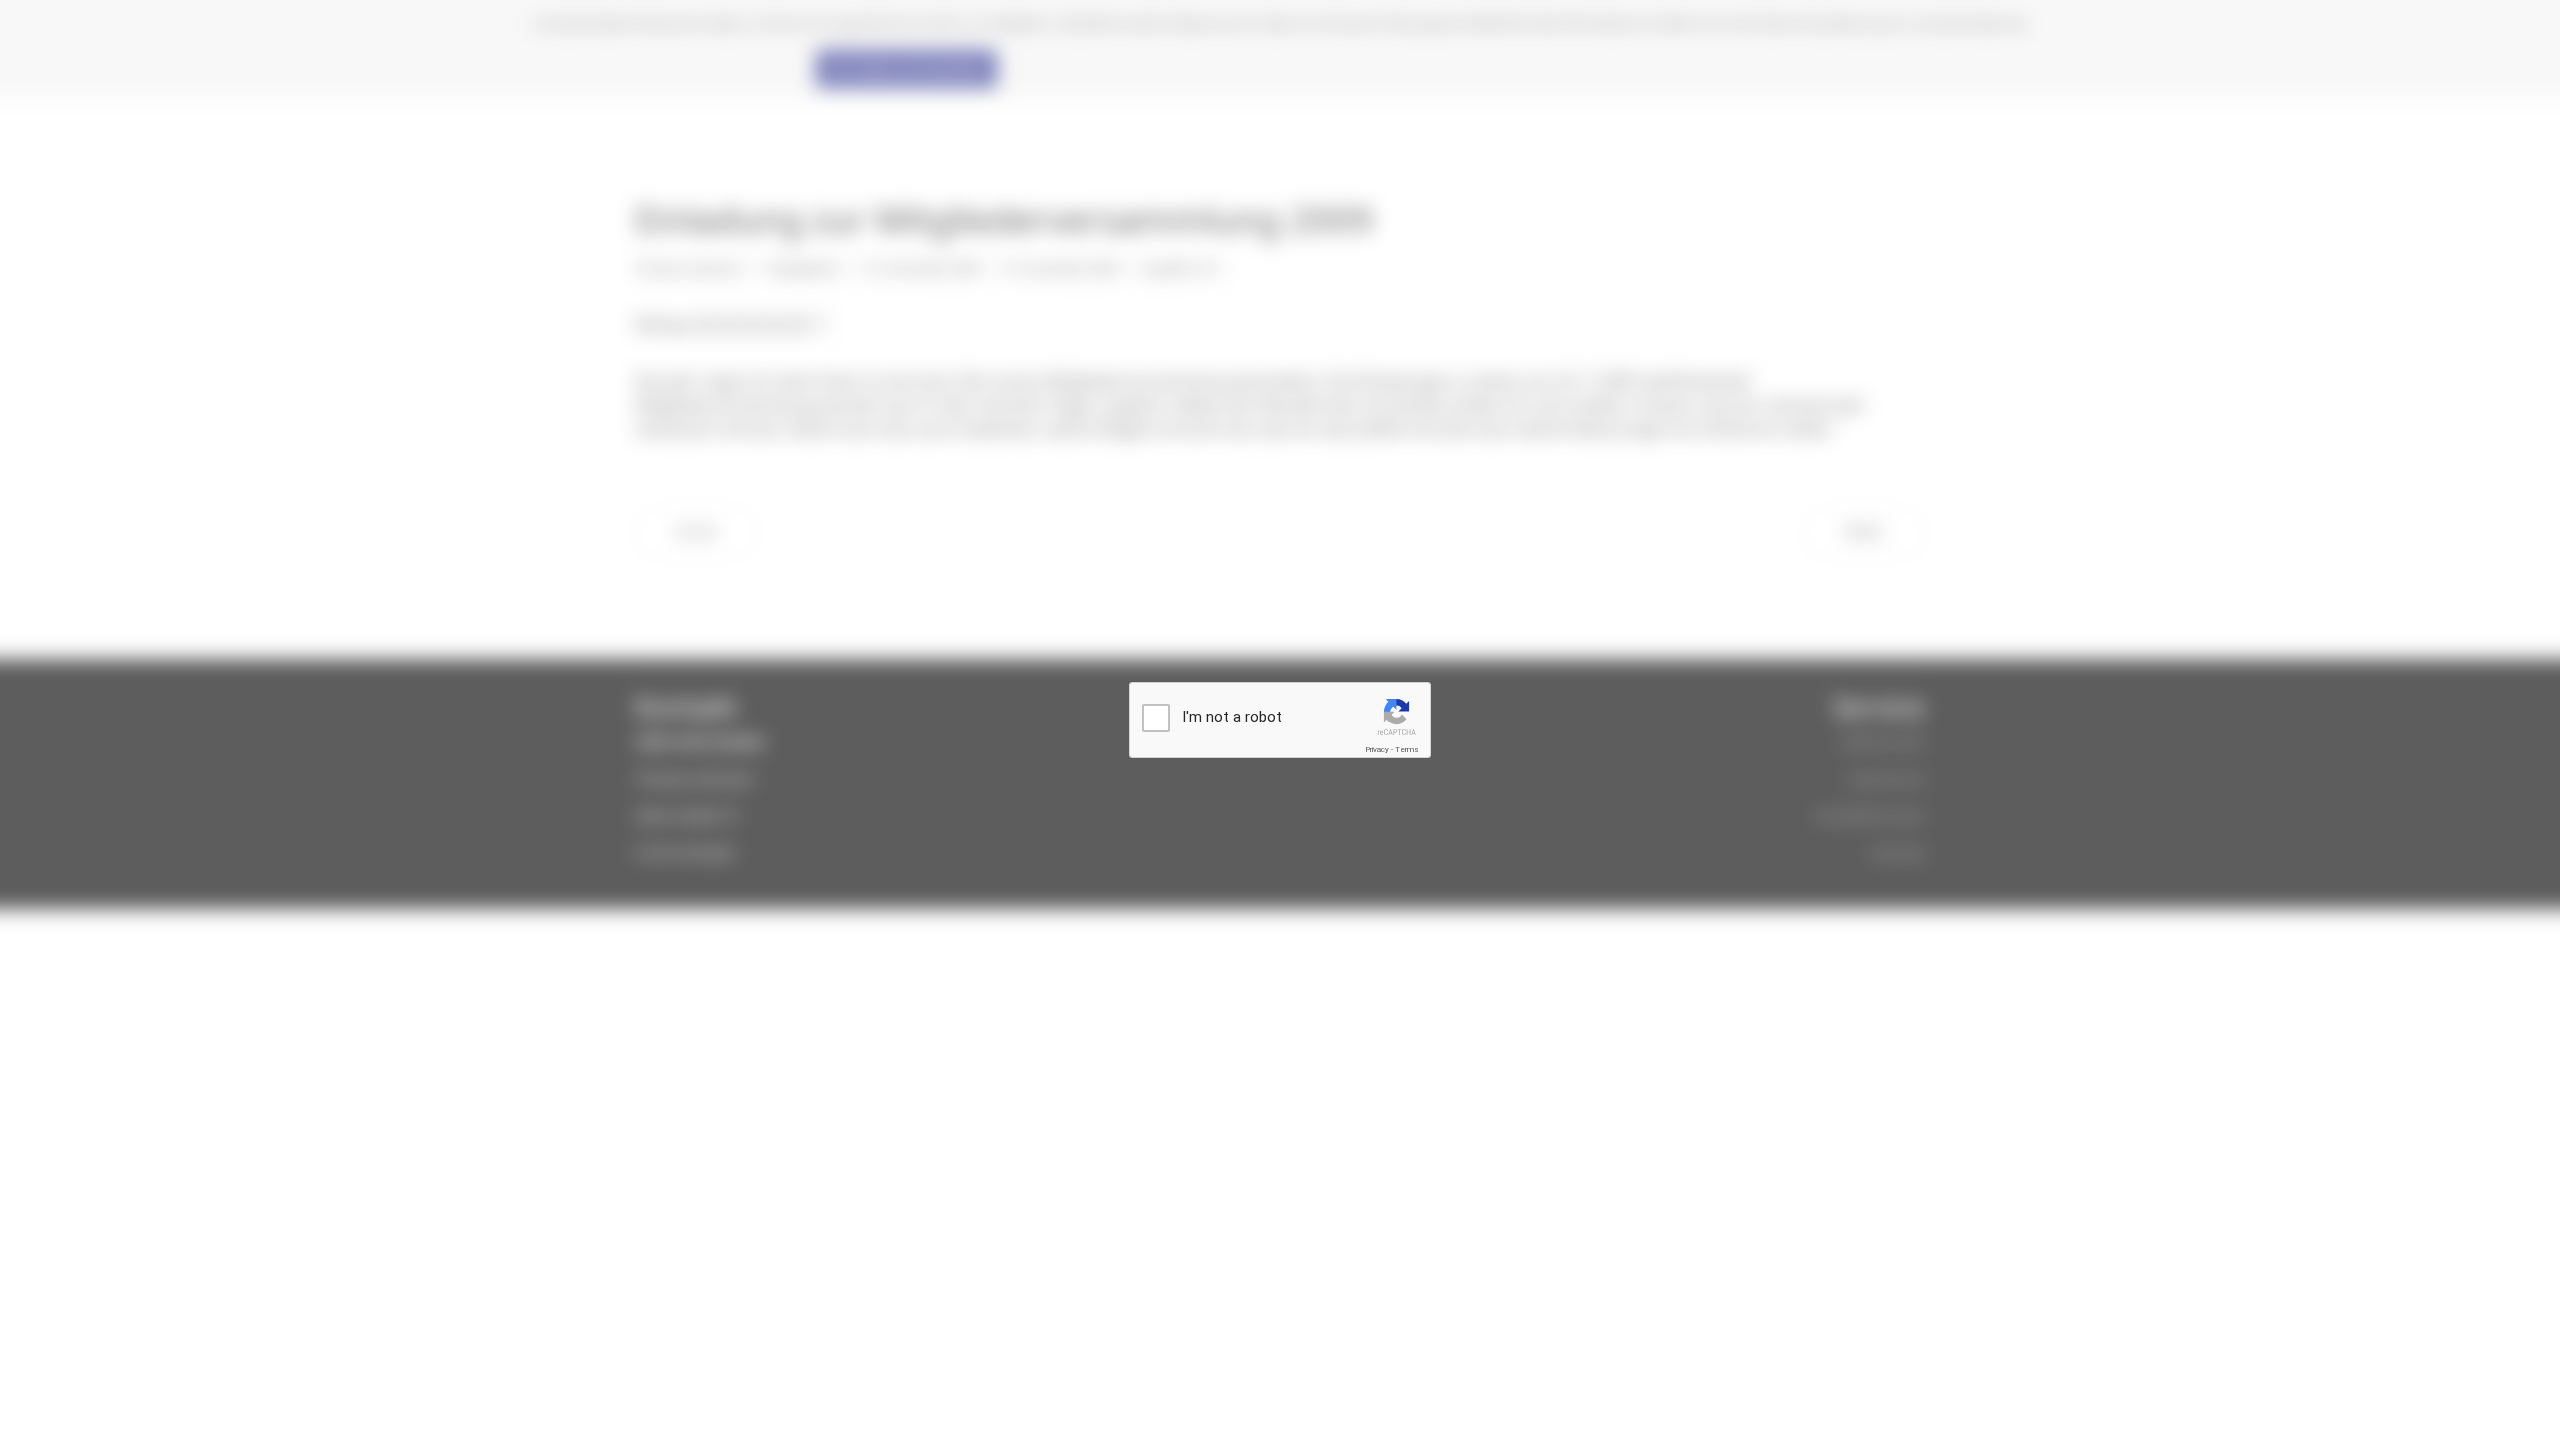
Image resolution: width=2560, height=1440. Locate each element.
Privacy (1377, 749)
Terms (1407, 749)
